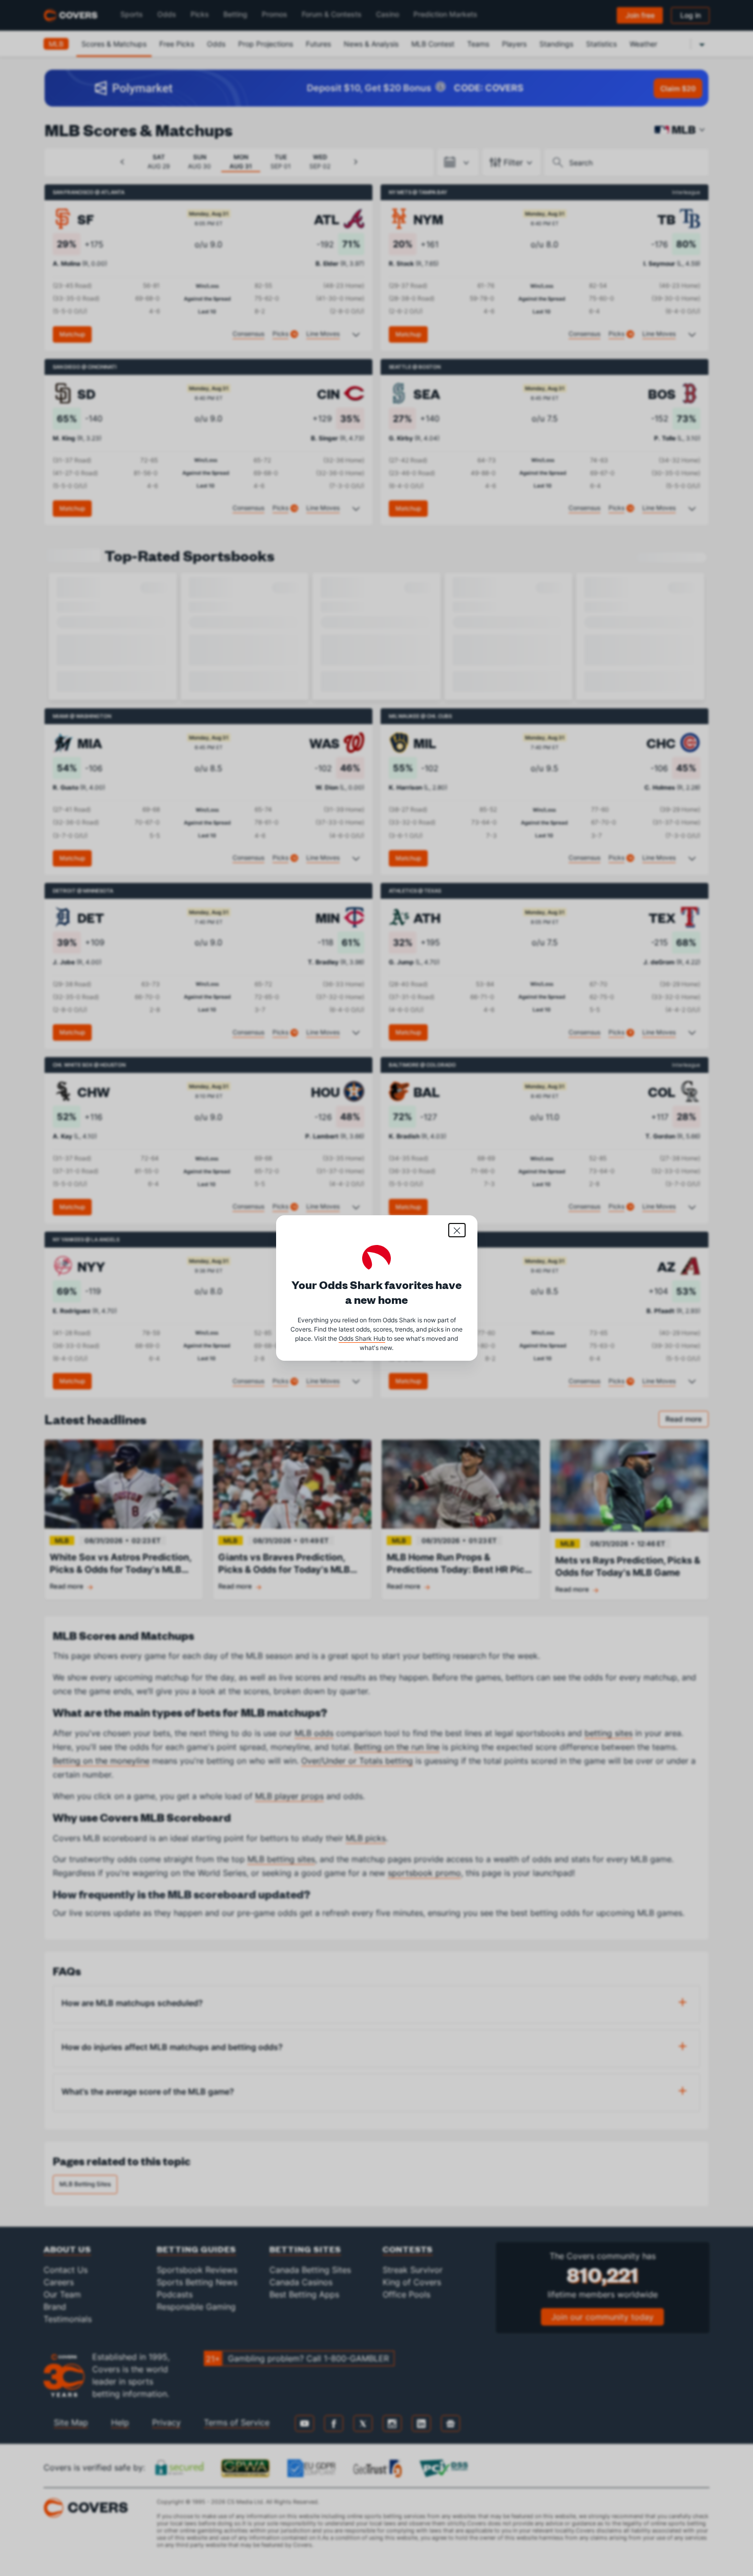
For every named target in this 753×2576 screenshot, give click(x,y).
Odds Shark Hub (362, 1338)
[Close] (457, 1230)
